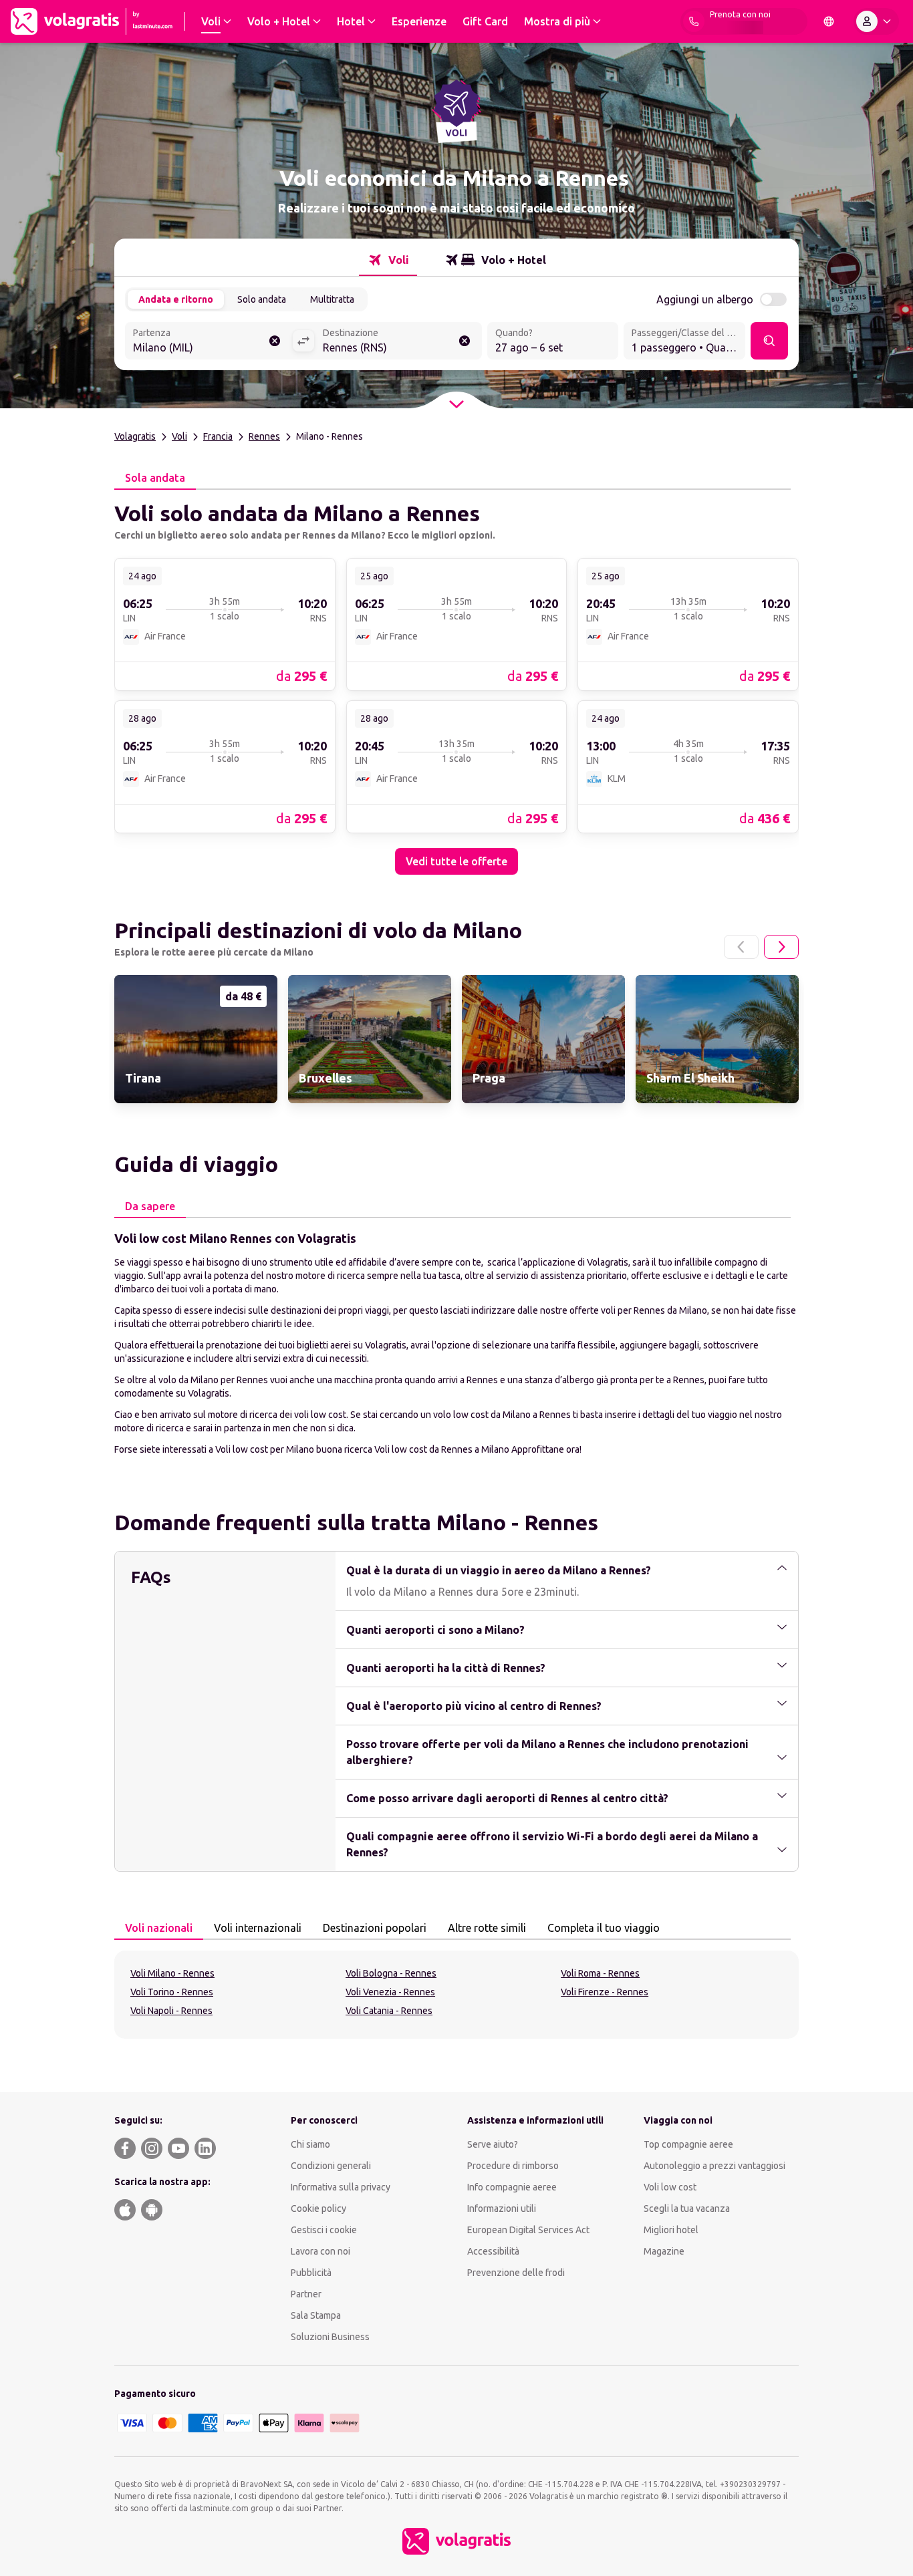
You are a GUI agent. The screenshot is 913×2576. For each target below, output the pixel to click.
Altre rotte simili (487, 1928)
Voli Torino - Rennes (172, 1992)
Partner (306, 2294)
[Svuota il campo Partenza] (275, 341)
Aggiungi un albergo (705, 299)
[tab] (388, 260)
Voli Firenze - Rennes (605, 1992)
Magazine (664, 2251)
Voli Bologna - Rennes (391, 1973)
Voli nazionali (159, 1928)
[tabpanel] (456, 682)
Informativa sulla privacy (341, 2187)
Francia (218, 436)
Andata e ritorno (176, 299)
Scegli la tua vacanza (687, 2208)
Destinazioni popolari (375, 1928)
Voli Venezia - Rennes (390, 1992)
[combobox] (209, 342)
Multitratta (332, 299)
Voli (179, 436)
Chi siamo (310, 2144)
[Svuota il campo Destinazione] (465, 341)
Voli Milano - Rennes (172, 1973)
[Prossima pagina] (781, 947)
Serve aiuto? (493, 2144)
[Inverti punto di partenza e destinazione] (303, 341)
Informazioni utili (502, 2208)
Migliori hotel (671, 2230)
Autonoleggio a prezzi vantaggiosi (714, 2166)
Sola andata (155, 478)
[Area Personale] (876, 21)
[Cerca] (769, 341)
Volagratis (135, 436)
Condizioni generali (331, 2166)
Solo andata (262, 299)
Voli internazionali (258, 1928)
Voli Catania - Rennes (389, 2011)
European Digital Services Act (528, 2230)
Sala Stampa (316, 2315)
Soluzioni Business (330, 2337)
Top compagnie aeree (688, 2144)
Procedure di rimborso (513, 2166)
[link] (225, 624)
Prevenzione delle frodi (516, 2273)
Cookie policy (318, 2208)
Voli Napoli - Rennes (171, 2011)
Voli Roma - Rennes (600, 1973)
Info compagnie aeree (512, 2187)
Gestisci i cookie (324, 2230)
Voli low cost (670, 2187)
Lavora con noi (320, 2251)
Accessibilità (493, 2251)
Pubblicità (311, 2273)
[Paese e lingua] (829, 21)
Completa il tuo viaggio (604, 1928)
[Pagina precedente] (741, 947)
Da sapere (150, 1206)
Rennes (264, 436)
